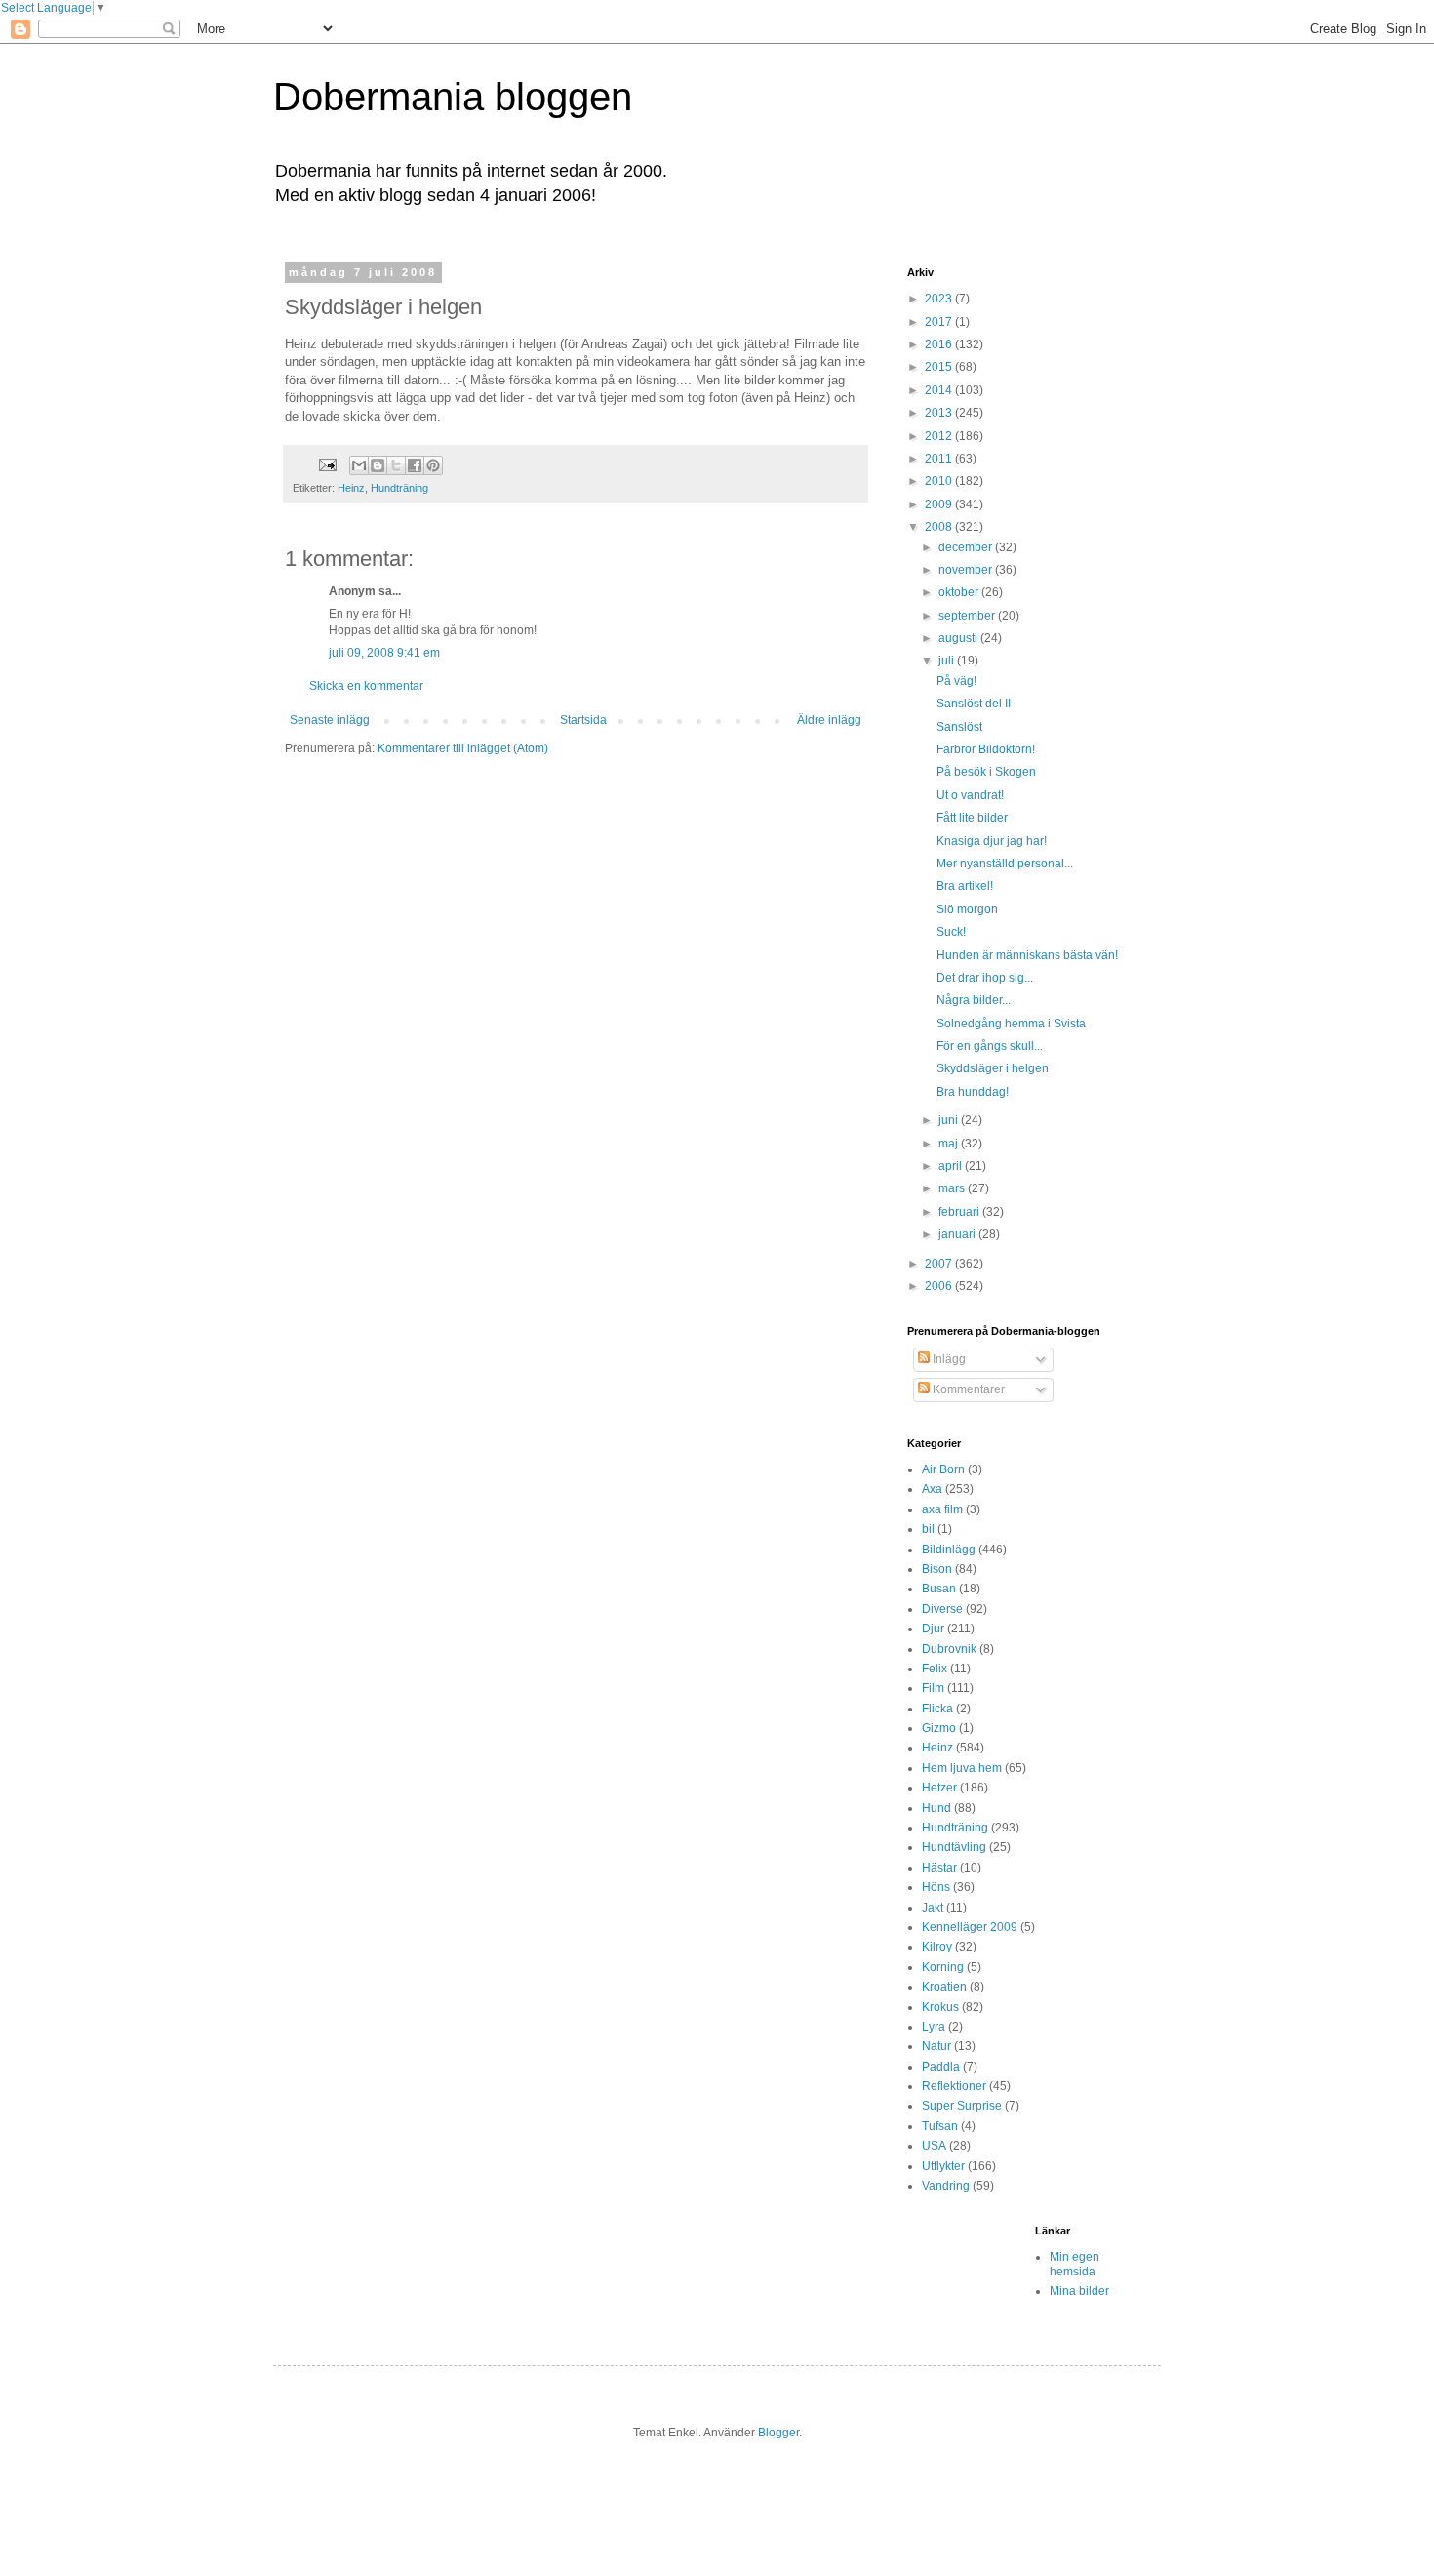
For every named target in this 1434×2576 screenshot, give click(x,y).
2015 (940, 367)
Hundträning (399, 488)
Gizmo (939, 1728)
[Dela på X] (396, 465)
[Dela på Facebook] (415, 465)
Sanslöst (959, 727)
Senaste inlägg (330, 720)
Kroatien (944, 1987)
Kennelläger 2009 (970, 1927)
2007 (940, 1264)
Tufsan (940, 2126)
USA (934, 2146)
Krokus (940, 2007)
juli (948, 661)
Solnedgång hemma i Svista (1011, 1024)
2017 (940, 322)
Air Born (943, 1469)
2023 (940, 299)
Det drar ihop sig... (985, 978)
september (968, 616)
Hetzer (939, 1788)
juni (950, 1120)
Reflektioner (954, 2086)
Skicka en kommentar (366, 686)
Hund (936, 1808)
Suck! (951, 932)
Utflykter (943, 2166)
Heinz (351, 488)
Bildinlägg (949, 1550)
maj (950, 1144)
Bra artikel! (965, 886)
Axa (932, 1489)
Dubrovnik (949, 1649)
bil (928, 1529)
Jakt (933, 1908)
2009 (940, 504)
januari (958, 1234)
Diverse (942, 1609)
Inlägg (948, 1359)
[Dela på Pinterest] (433, 465)
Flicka (937, 1709)
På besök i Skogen (986, 772)
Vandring (946, 2186)
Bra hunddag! (973, 1092)
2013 (940, 413)
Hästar (939, 1868)
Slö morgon (967, 909)
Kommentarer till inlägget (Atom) (463, 748)
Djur (933, 1629)
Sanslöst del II (974, 704)
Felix (935, 1669)
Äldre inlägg (829, 720)
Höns (936, 1887)
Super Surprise (962, 2106)
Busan (939, 1589)
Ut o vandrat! (970, 795)
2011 (940, 459)
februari (960, 1212)
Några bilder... (974, 1000)
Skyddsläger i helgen (993, 1068)
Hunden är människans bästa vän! (1027, 955)
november (967, 570)
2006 (940, 1286)
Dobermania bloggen (453, 97)
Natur (936, 2046)
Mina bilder (1079, 2291)
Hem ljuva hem (962, 1768)
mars (953, 1188)
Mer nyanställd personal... (1005, 864)
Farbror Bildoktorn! (986, 749)
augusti (959, 638)
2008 (940, 527)
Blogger (778, 2433)
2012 (940, 436)
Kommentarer (967, 1389)
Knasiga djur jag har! (992, 841)
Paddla (941, 2067)
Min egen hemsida (1075, 2264)
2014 (940, 390)
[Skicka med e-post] (359, 465)
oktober (960, 592)
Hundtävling (954, 1847)
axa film (942, 1509)
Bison (937, 1569)
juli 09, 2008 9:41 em (384, 653)
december (967, 547)
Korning (943, 1967)
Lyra (934, 2027)
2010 (940, 481)
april (952, 1166)
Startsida (583, 720)
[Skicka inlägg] (327, 464)
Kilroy (937, 1947)
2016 (940, 344)
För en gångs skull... (990, 1046)
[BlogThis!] (378, 465)
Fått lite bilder (972, 818)
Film (933, 1688)
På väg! (956, 681)
